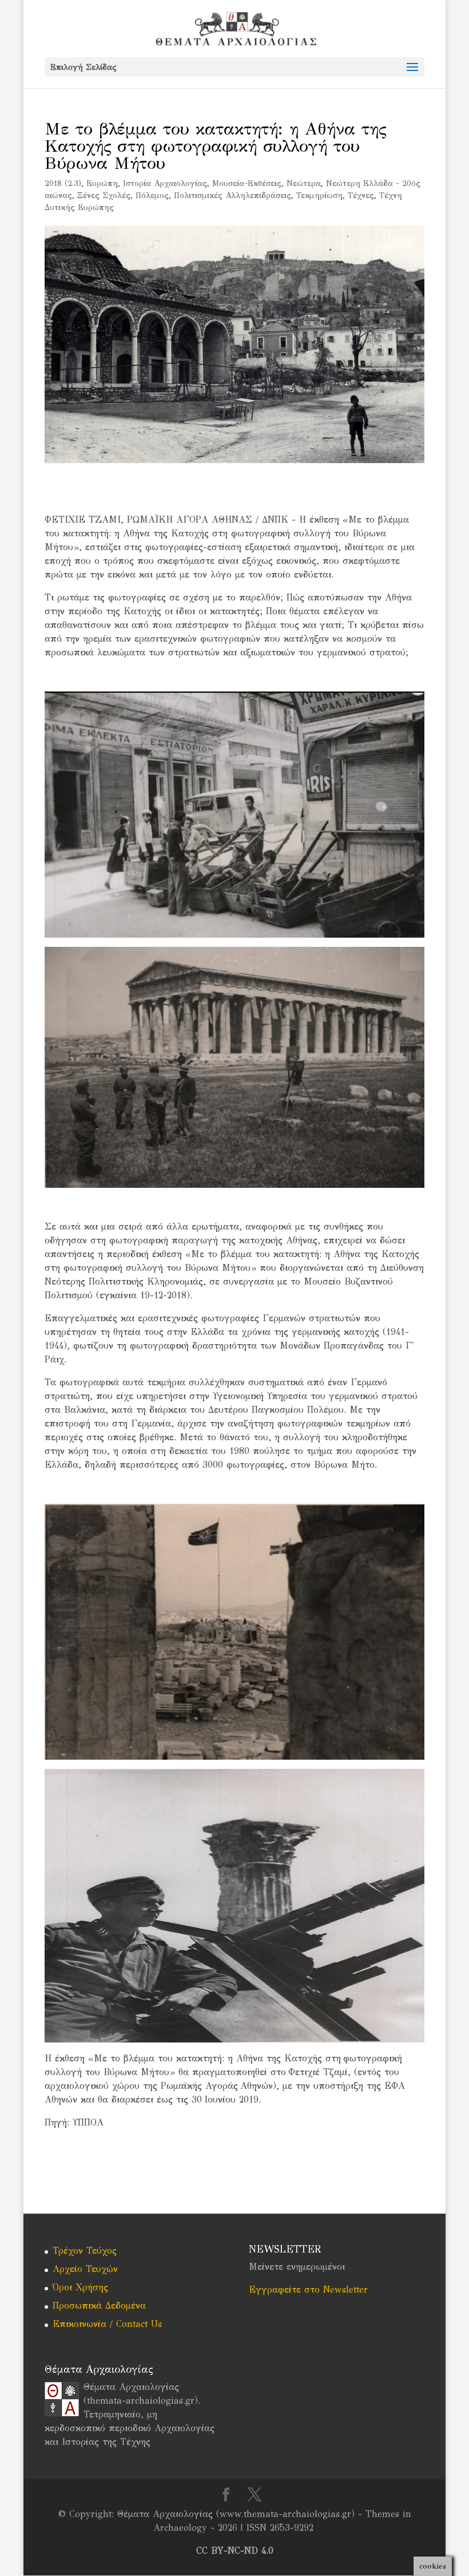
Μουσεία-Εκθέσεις (247, 183)
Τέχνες (361, 195)
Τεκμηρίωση (319, 195)
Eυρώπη (102, 183)
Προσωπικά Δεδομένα (99, 2306)
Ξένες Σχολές (104, 195)
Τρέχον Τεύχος (85, 2251)
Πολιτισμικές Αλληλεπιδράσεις (232, 195)
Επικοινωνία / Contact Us (107, 2324)
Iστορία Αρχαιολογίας (165, 183)
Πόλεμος (152, 195)
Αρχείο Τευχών (85, 2269)
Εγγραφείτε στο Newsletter (308, 2289)
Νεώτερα (304, 183)
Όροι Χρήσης (80, 2287)
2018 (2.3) (63, 183)
